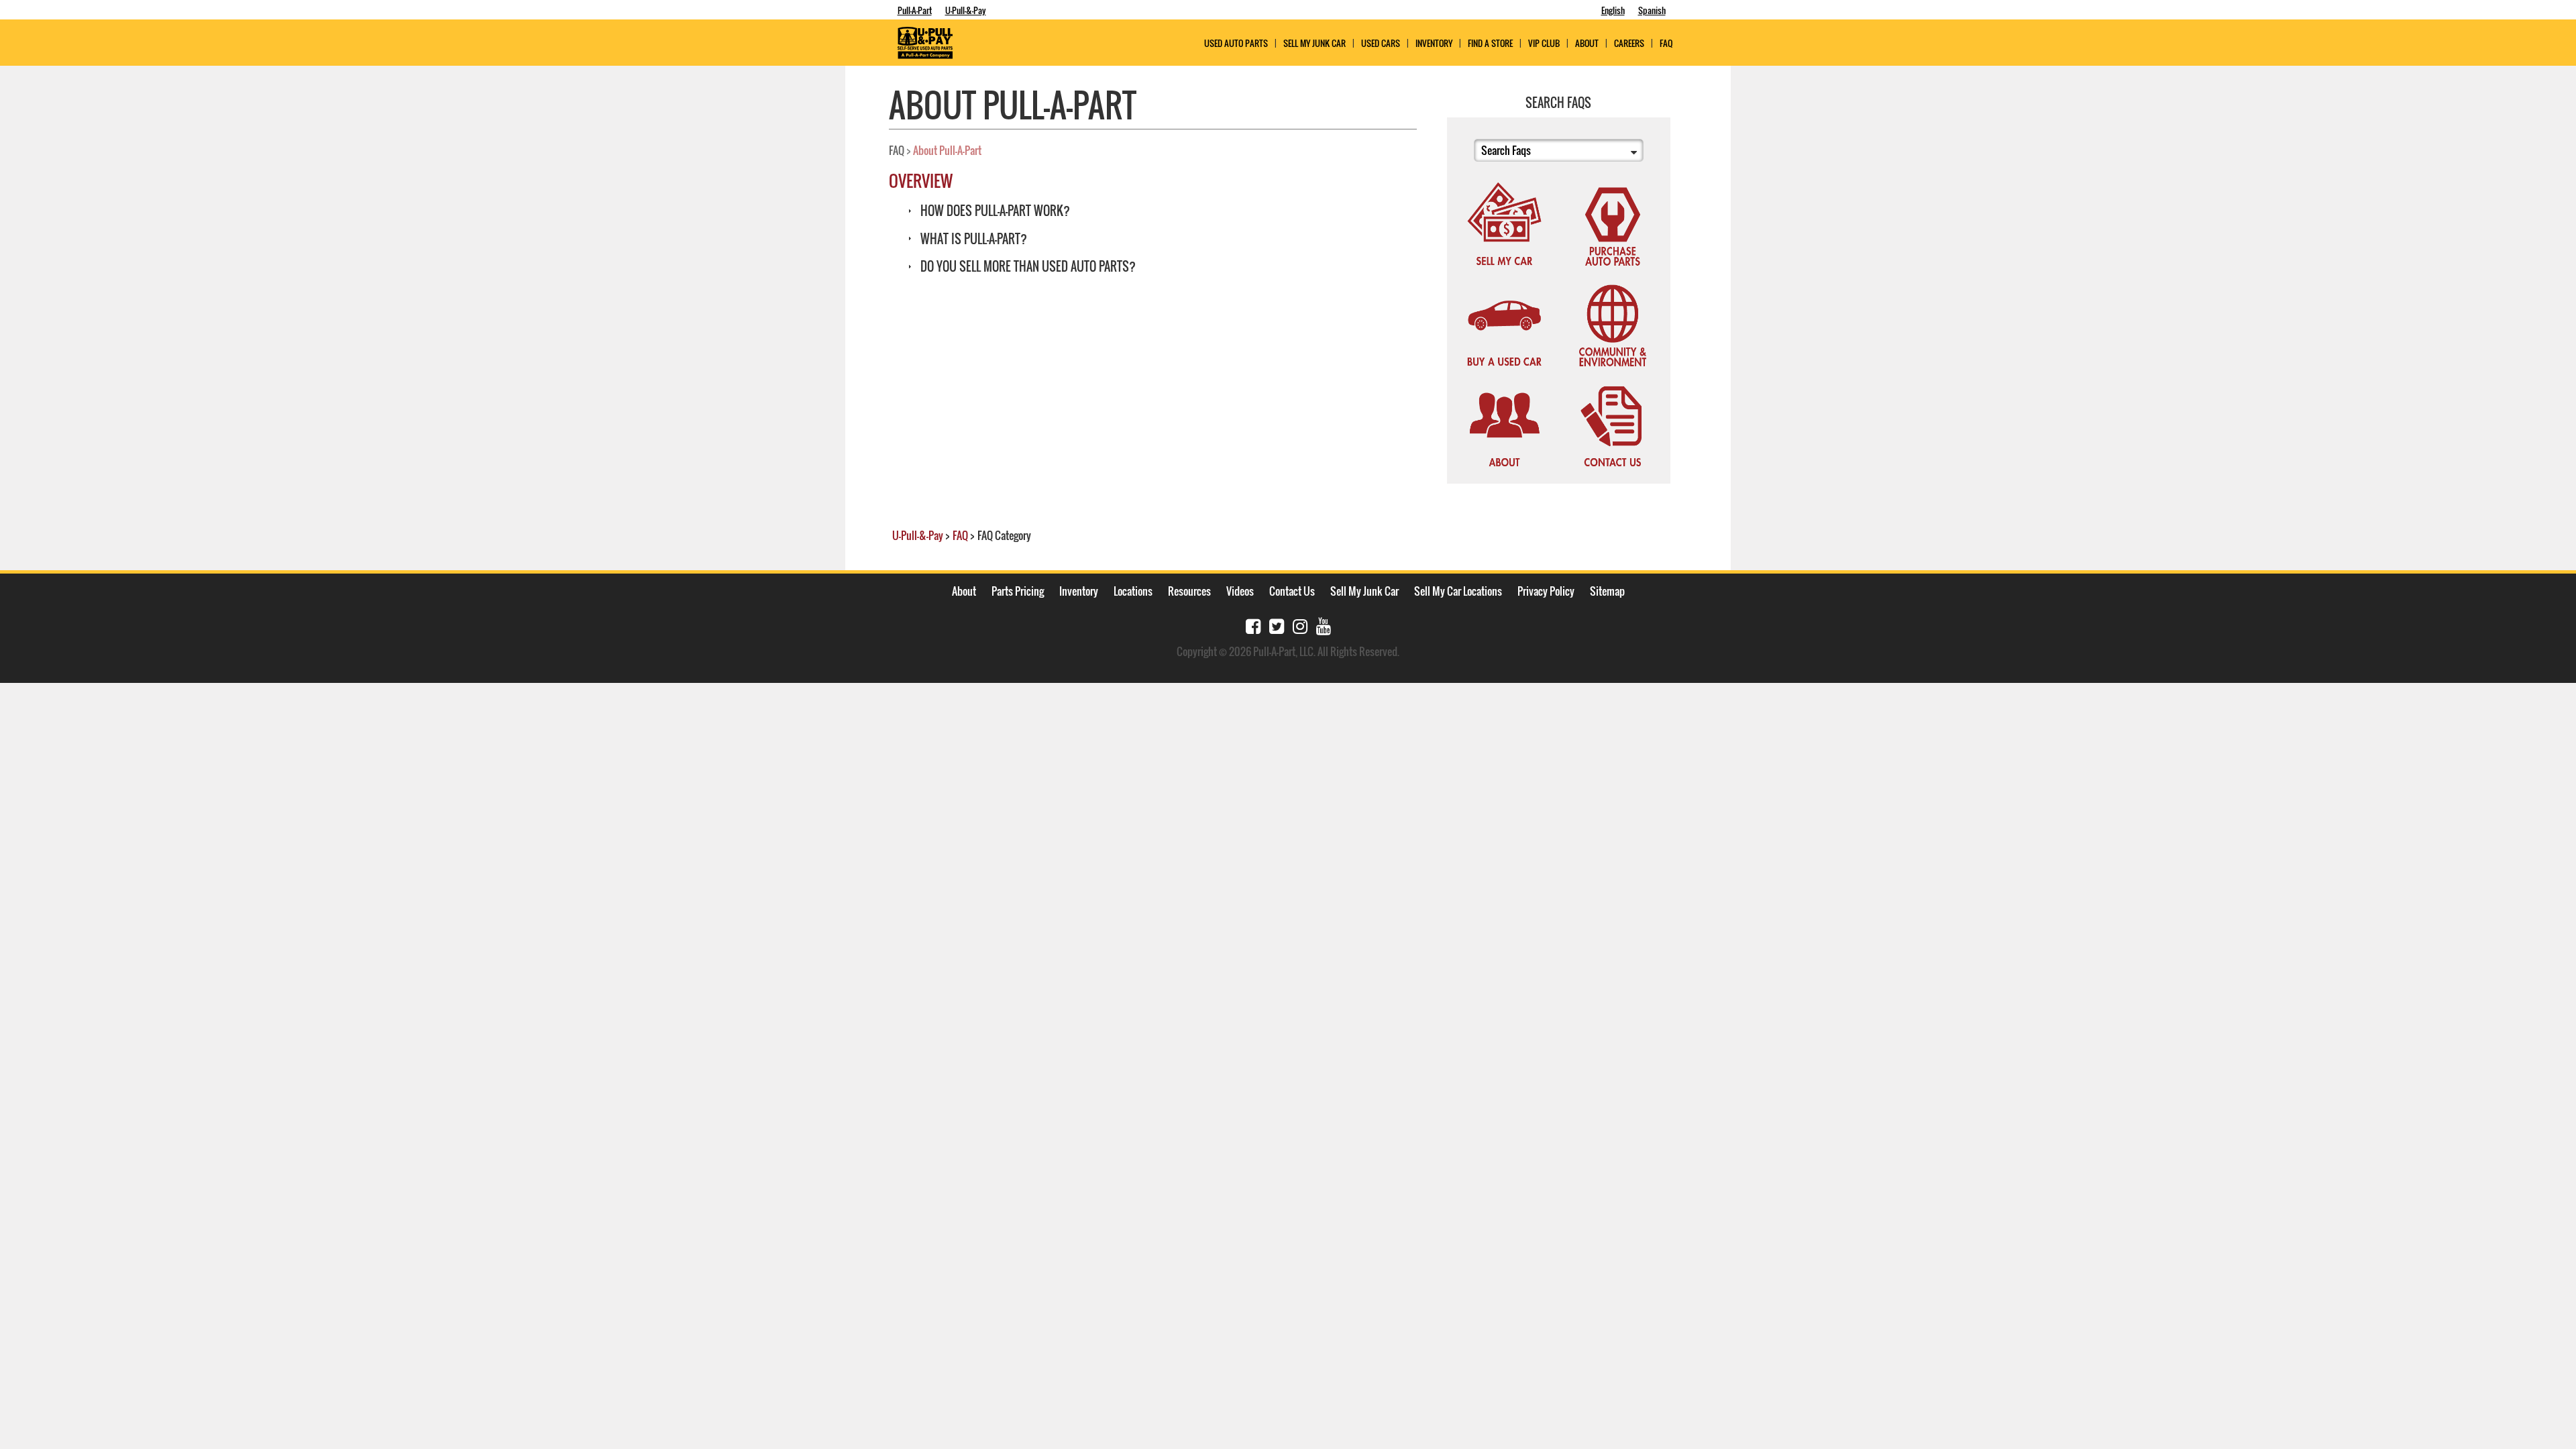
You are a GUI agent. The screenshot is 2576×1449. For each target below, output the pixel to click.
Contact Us (1292, 591)
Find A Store (1490, 43)
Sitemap (1607, 591)
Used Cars (1381, 43)
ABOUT (1587, 43)
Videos (1240, 591)
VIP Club (1544, 43)
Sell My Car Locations (1458, 591)
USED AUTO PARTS (1236, 43)
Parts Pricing (1018, 591)
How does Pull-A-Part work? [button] (994, 211)
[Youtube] (1324, 625)
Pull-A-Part (915, 10)
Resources (1189, 591)
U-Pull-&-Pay (966, 10)
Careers (1629, 43)
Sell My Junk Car (1314, 43)
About (964, 591)
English (1613, 10)
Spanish (1652, 10)
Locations (1133, 591)
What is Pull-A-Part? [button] (972, 239)
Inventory (1434, 43)
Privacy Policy (1546, 591)
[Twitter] (1277, 625)
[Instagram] (1300, 625)
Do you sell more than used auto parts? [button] (1027, 266)
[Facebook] (1253, 625)
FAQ (1666, 43)
